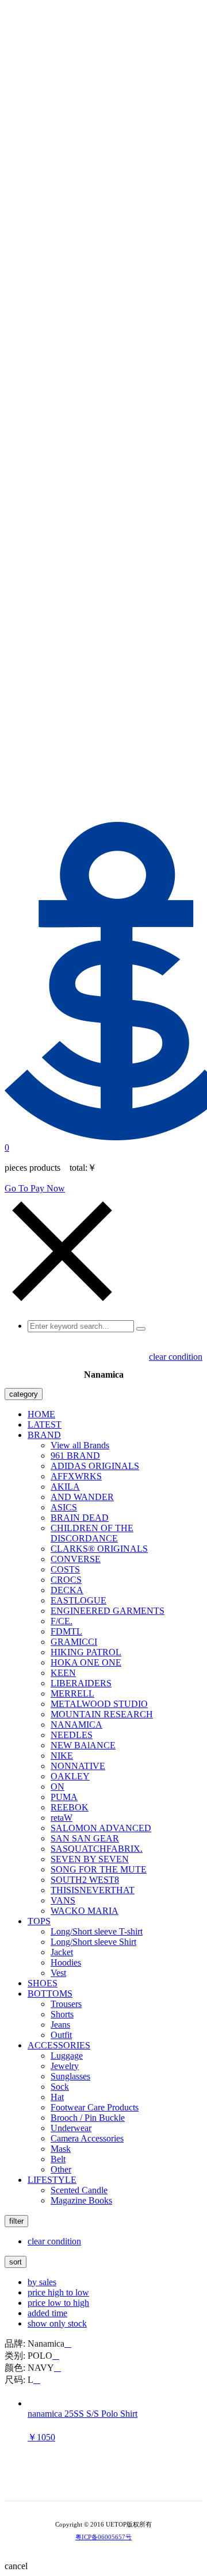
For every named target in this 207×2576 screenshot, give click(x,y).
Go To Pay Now (35, 1188)
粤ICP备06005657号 (103, 2537)
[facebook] (128, 2482)
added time (47, 2313)
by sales (42, 2282)
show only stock (57, 2323)
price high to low (58, 2292)
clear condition (176, 1357)
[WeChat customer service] (95, 2482)
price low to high (58, 2303)
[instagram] (112, 2482)
